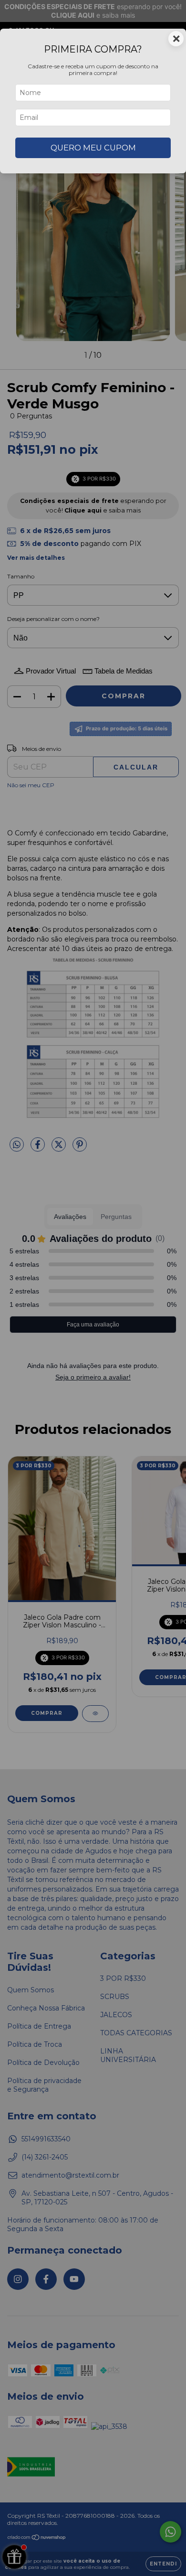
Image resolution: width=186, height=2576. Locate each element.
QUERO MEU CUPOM (93, 148)
